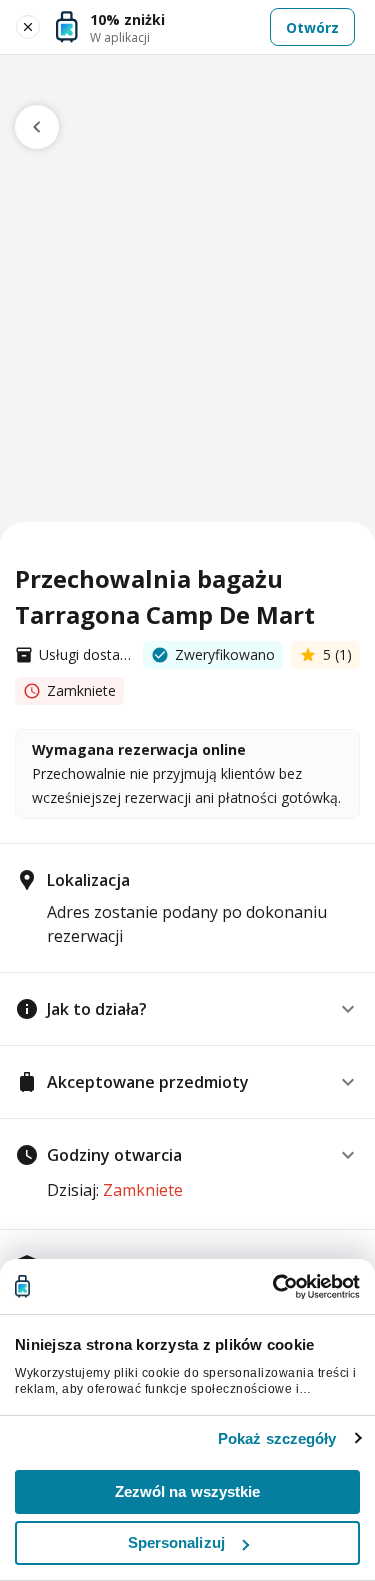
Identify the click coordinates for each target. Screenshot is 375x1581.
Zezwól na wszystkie (188, 1491)
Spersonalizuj (176, 1542)
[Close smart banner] (28, 27)
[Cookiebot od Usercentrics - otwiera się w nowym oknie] (273, 1287)
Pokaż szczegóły (277, 1438)
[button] (187, 1009)
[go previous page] (37, 127)
